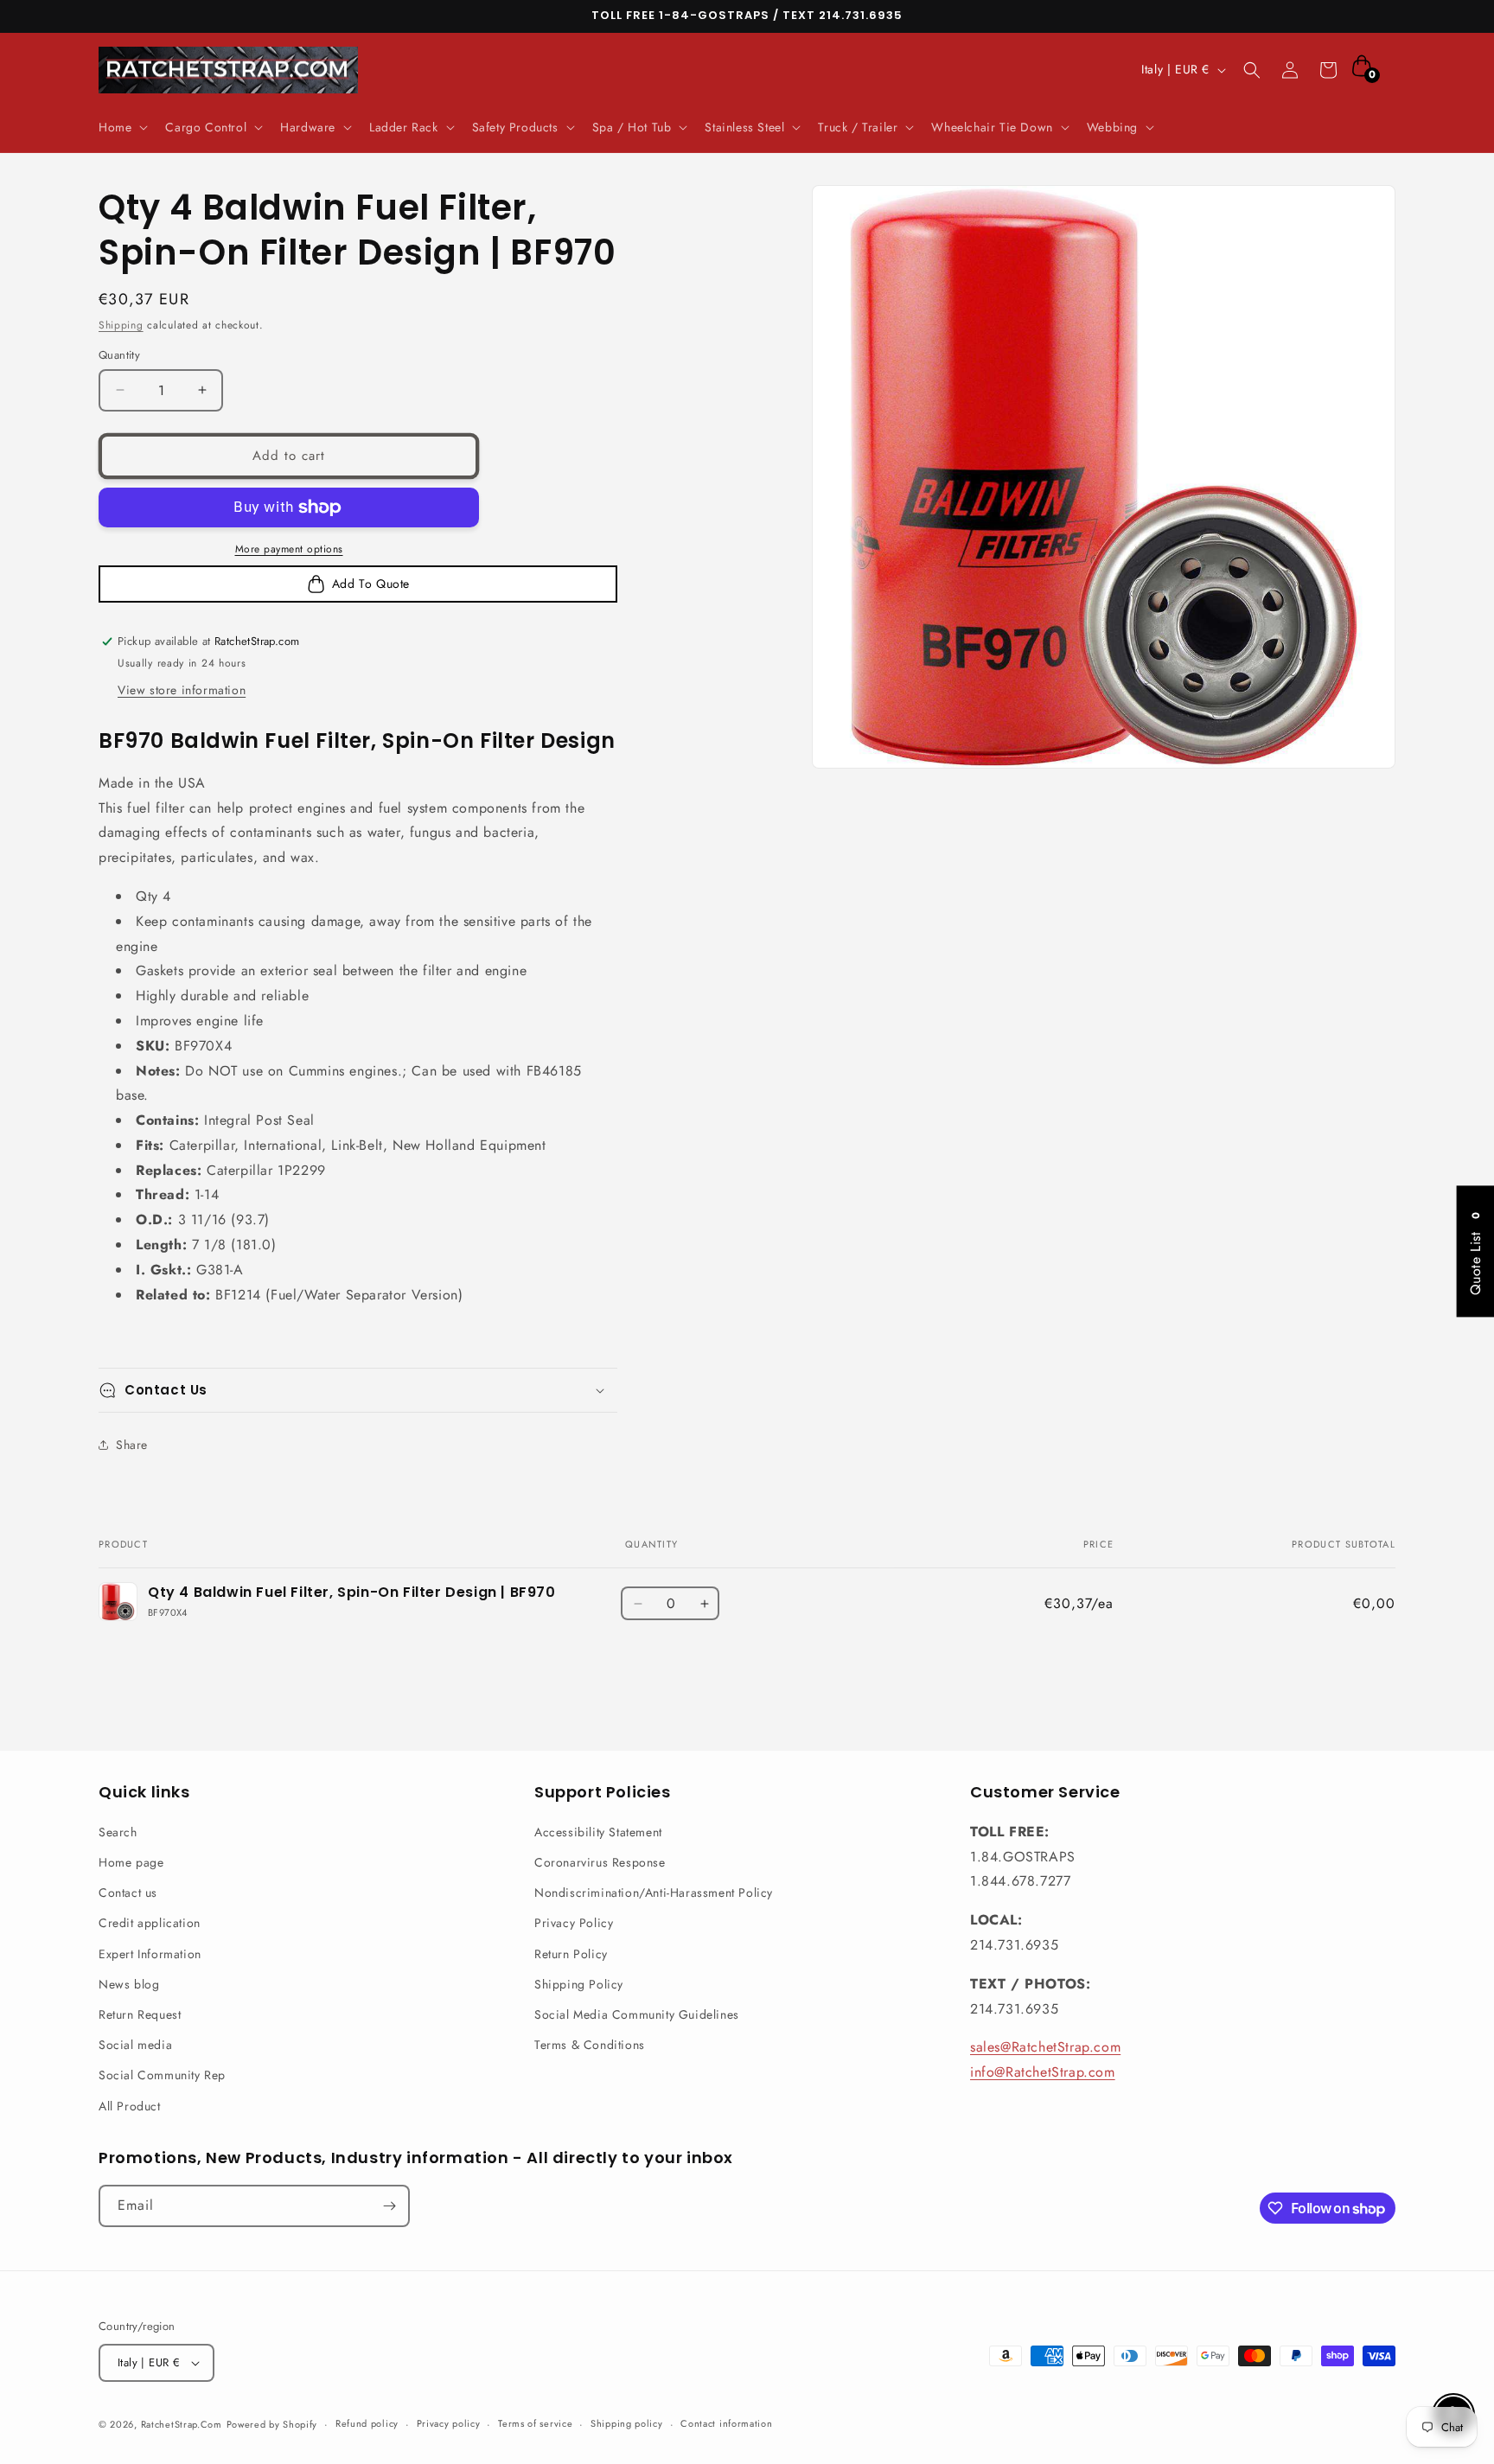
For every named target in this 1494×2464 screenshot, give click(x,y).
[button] (121, 127)
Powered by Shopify (272, 2424)
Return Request (140, 2014)
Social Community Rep (162, 2075)
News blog (129, 1984)
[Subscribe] (389, 2206)
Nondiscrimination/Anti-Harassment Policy (654, 1893)
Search (118, 1832)
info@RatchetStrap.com (1043, 2072)
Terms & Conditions (590, 2045)
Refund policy (367, 2423)
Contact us (128, 1893)
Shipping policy (627, 2423)
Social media (135, 2045)
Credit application (150, 1923)
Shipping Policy (579, 1984)
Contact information (726, 2423)
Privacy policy (449, 2423)
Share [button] (132, 1445)
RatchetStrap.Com (182, 2424)
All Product (130, 2106)
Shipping (121, 325)
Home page (131, 1862)
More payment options (289, 549)
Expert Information (150, 1954)
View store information (182, 690)
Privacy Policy (574, 1923)
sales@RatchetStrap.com (1045, 2047)
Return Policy (571, 1954)
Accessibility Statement (598, 1832)
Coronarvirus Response (600, 1862)
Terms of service (535, 2423)
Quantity (119, 355)
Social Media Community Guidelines (637, 2014)
